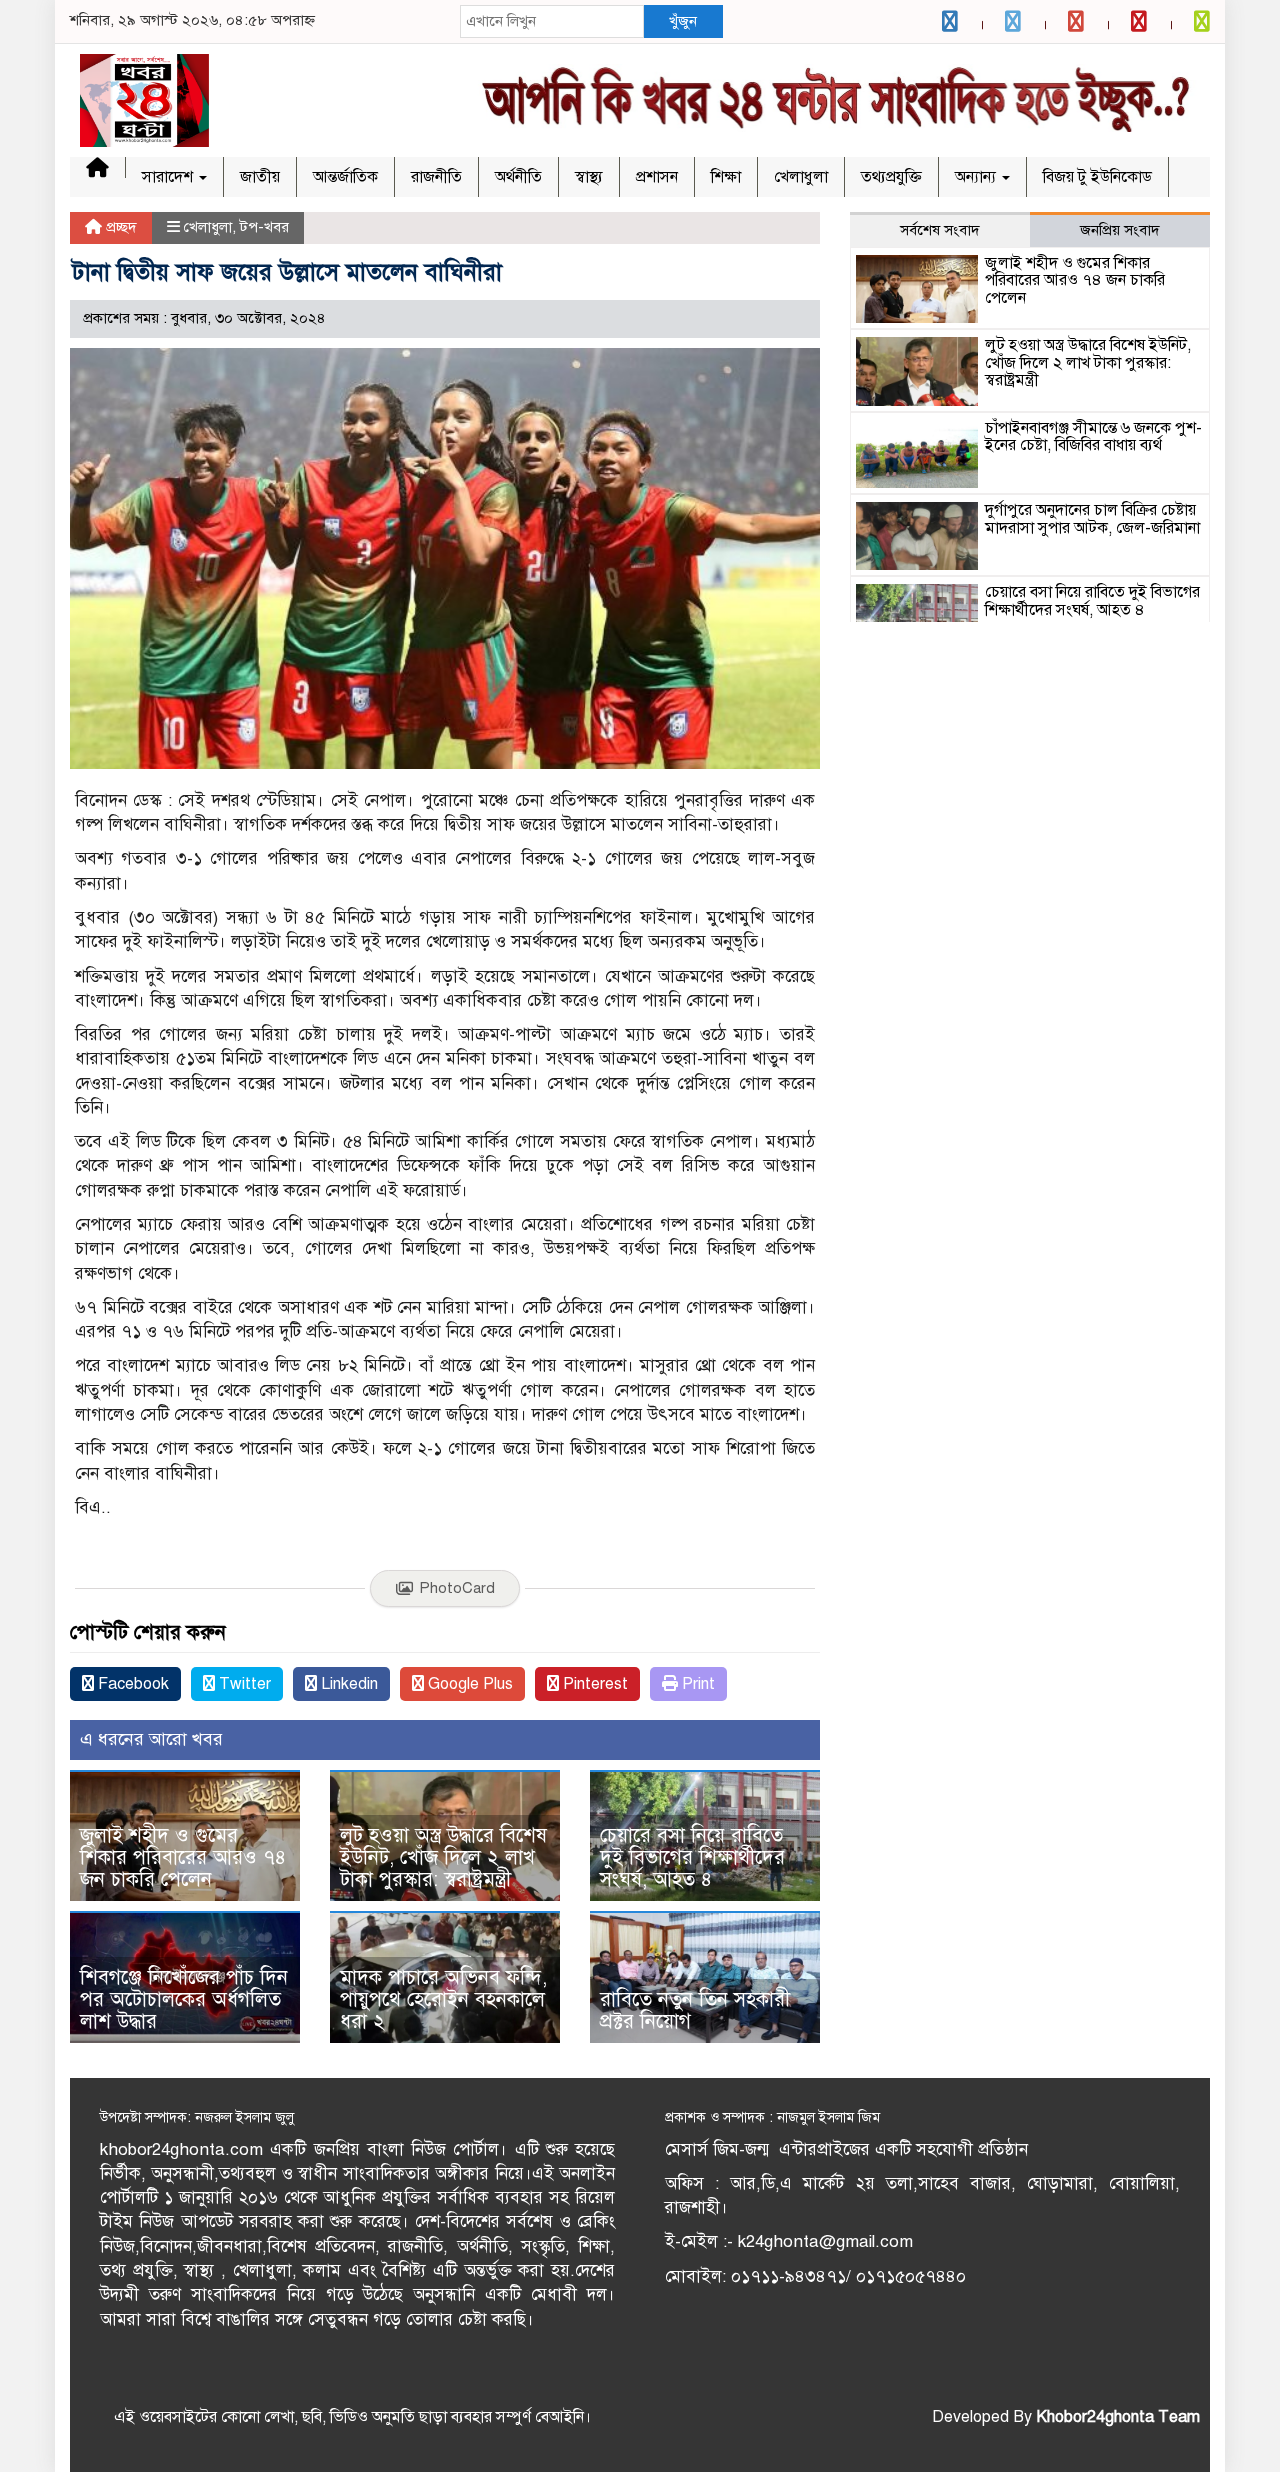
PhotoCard (457, 1588)
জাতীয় (260, 177)
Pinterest (593, 1684)
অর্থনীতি (518, 177)
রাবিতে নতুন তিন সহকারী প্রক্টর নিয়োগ (695, 2010)
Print (696, 1684)
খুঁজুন (683, 21)
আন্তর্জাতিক (345, 177)
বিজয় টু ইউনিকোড (1097, 177)
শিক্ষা (726, 177)
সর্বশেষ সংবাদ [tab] (940, 230)
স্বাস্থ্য (589, 177)
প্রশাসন (657, 177)
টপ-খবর (264, 227)
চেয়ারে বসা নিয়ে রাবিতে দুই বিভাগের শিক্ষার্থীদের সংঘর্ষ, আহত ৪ (692, 1857)
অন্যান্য (977, 177)
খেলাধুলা (801, 177)
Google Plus (468, 1684)
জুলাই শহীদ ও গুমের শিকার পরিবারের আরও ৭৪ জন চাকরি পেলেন (183, 1857)
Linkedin (347, 1684)
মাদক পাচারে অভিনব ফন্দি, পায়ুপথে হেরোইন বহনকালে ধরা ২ (443, 1999)
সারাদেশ (169, 177)
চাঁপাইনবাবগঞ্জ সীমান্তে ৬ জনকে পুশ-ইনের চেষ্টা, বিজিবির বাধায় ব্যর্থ (1093, 437)
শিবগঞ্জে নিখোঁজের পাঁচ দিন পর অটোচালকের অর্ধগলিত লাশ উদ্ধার (184, 1999)
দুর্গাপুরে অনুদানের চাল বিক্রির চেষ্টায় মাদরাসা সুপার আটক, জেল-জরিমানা (1092, 519)
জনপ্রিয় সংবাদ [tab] (1120, 230)
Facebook (131, 1684)
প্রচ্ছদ (119, 227)
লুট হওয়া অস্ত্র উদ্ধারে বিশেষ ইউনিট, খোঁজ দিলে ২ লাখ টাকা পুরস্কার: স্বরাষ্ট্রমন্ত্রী (443, 1857)
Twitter (243, 1684)
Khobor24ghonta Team (1118, 2417)
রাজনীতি (436, 177)
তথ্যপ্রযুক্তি (891, 177)
